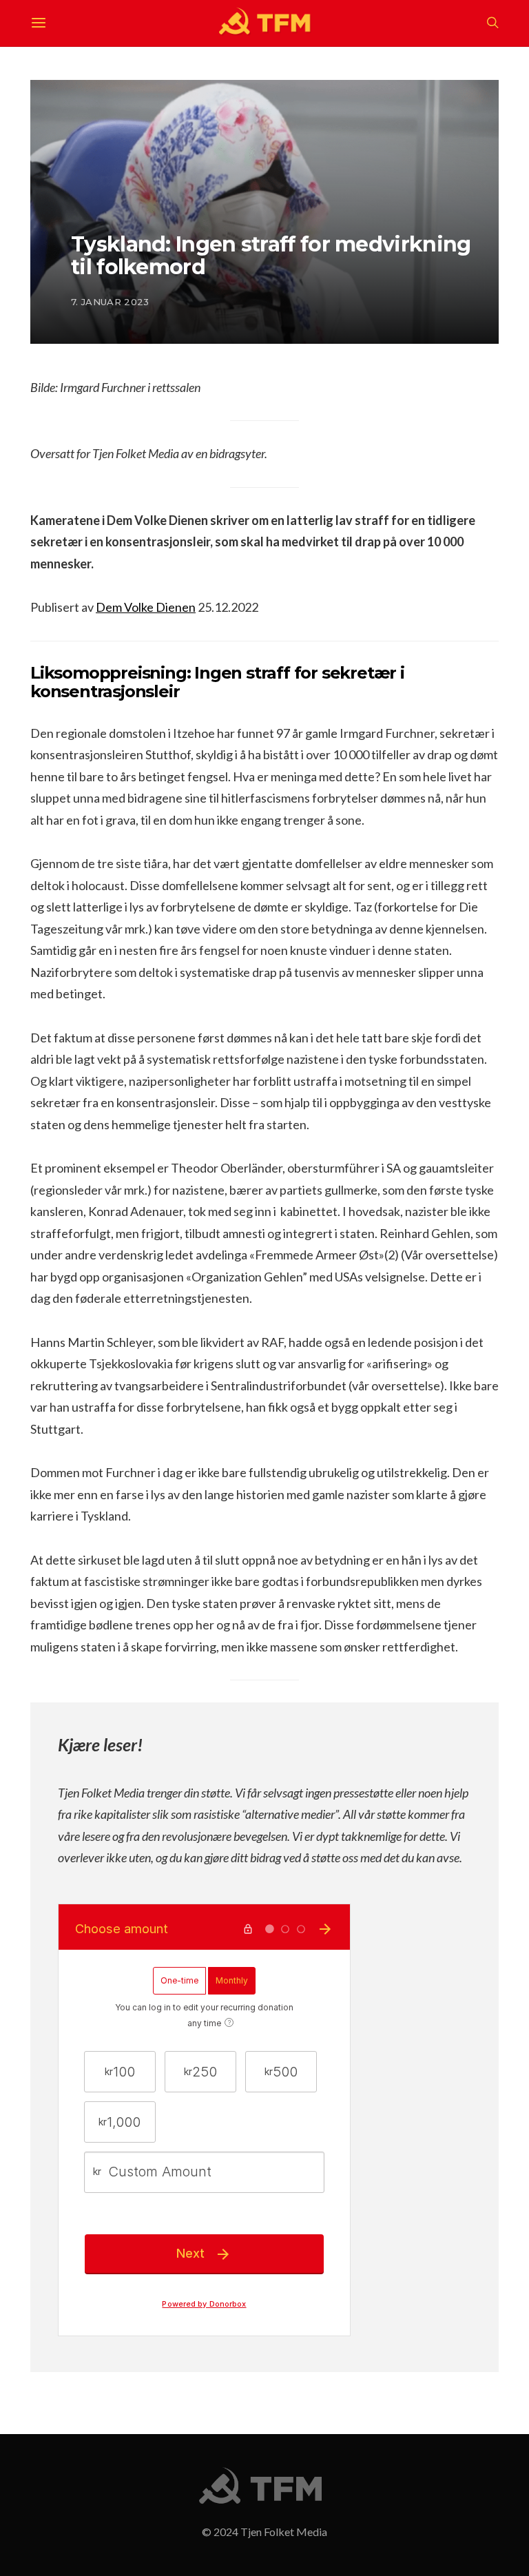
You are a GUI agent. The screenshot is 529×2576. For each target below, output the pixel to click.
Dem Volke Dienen (146, 607)
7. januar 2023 (110, 302)
